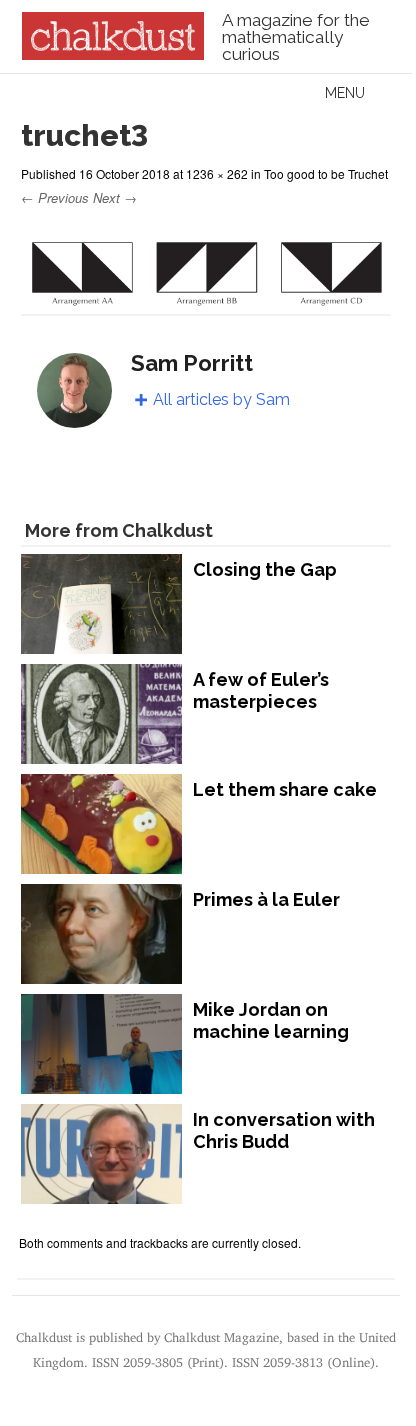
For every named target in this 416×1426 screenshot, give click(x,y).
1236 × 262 (217, 173)
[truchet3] (205, 301)
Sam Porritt (192, 363)
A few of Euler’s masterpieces (261, 690)
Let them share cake (285, 789)
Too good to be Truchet (326, 173)
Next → (115, 197)
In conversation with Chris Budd (284, 1130)
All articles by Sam (221, 399)
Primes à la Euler (266, 899)
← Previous (55, 197)
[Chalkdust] (112, 54)
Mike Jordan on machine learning (271, 1020)
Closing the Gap (265, 569)
